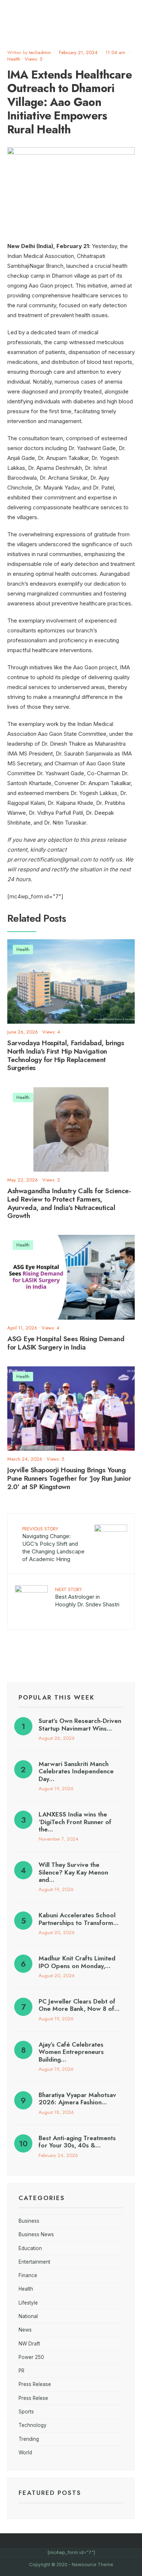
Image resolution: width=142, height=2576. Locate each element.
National (28, 2316)
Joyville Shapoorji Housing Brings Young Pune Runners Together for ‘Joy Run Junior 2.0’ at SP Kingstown (69, 1478)
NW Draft (29, 2344)
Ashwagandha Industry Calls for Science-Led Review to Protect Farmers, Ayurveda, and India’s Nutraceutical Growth (69, 1203)
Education (30, 2248)
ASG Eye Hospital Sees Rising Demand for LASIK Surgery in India (66, 1343)
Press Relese (33, 2398)
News (25, 2330)
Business (29, 2221)
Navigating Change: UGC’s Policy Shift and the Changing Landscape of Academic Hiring (53, 1544)
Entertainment (34, 2262)
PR (21, 2371)
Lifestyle (28, 2303)
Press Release (35, 2384)
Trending (29, 2439)
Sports (26, 2412)
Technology (33, 2425)
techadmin (40, 52)
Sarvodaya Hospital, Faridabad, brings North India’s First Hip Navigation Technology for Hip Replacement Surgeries (66, 1055)
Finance (28, 2275)
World (25, 2453)
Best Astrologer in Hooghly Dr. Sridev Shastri (87, 1597)
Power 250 (31, 2357)
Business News (36, 2234)
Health (14, 59)
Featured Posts (50, 2493)
